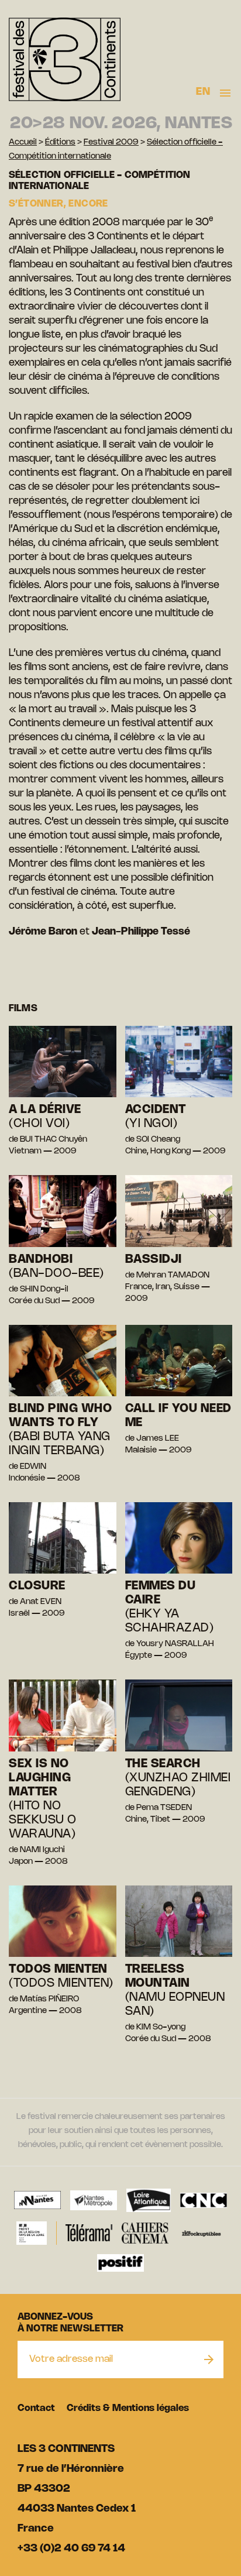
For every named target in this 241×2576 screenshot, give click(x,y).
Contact (36, 2408)
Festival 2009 (111, 142)
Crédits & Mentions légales (128, 2408)
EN (203, 92)
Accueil (23, 142)
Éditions (60, 142)
